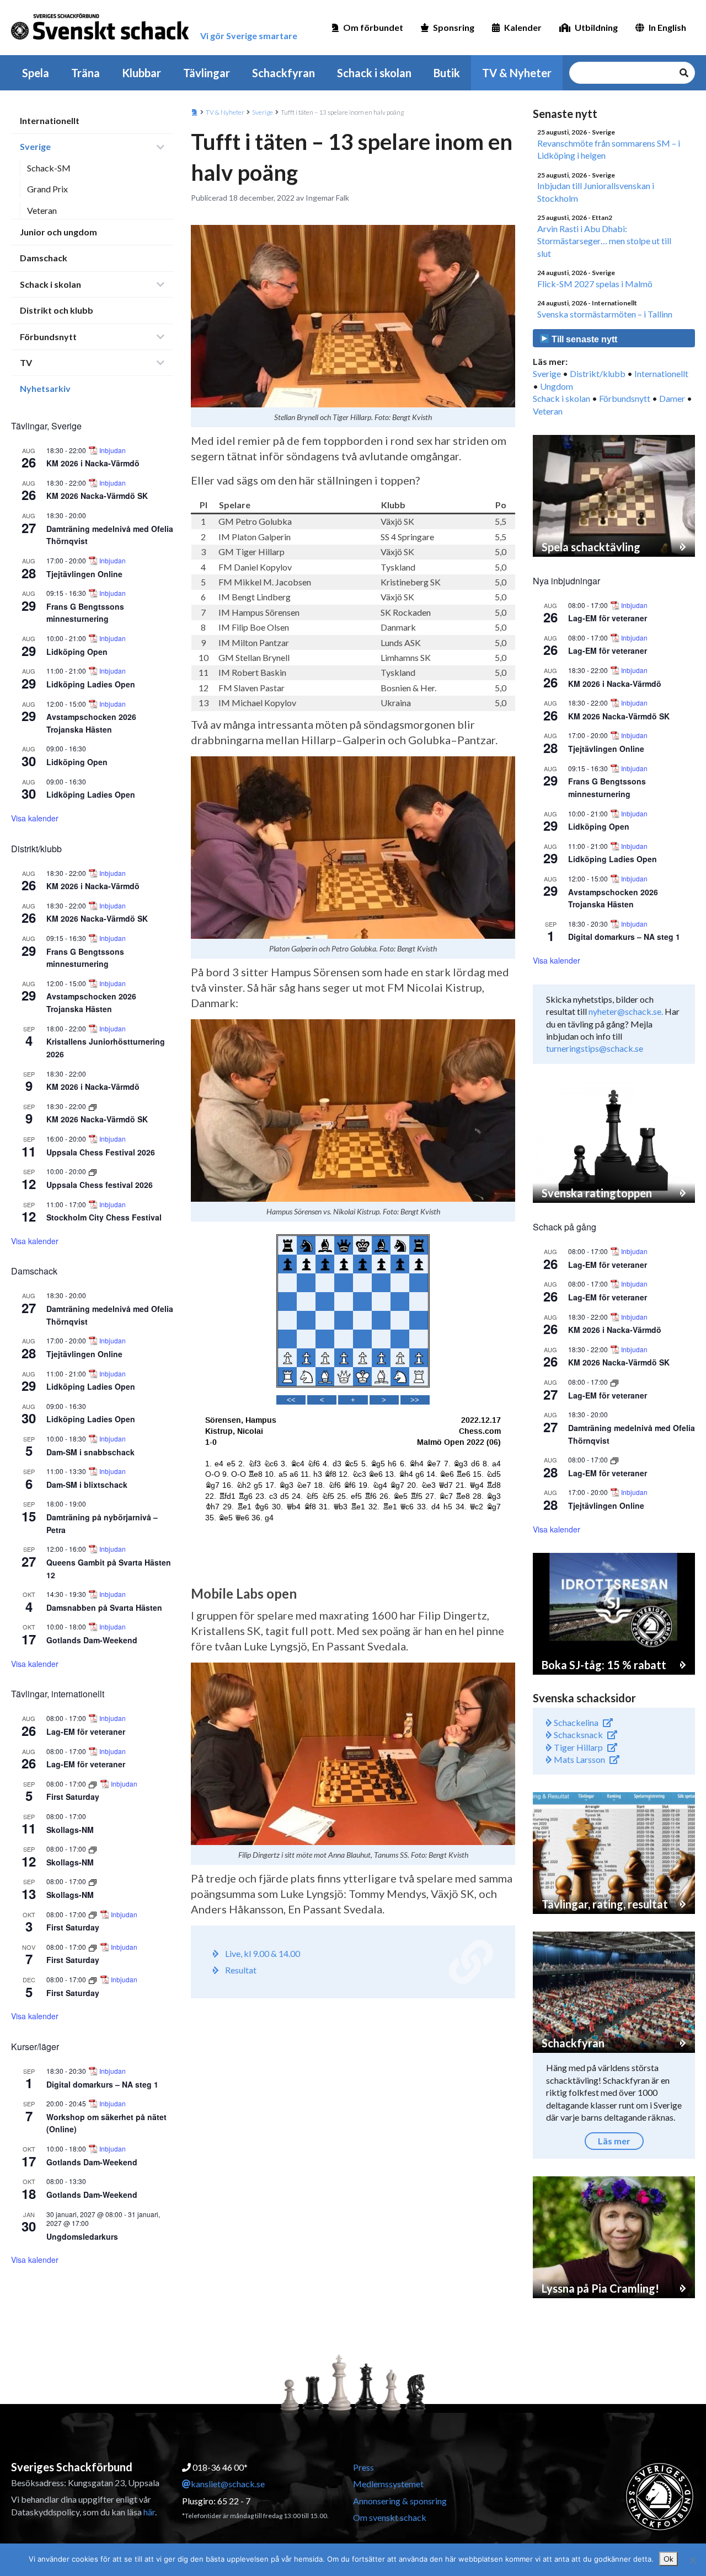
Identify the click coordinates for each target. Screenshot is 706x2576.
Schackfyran (284, 73)
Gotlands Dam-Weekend (92, 1640)
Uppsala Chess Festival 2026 (101, 1152)
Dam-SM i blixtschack (87, 1485)
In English (667, 27)
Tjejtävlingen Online (84, 574)
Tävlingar (207, 73)
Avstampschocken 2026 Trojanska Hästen (91, 1002)
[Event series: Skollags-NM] (93, 1849)
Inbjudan (113, 450)
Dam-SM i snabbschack (90, 1452)
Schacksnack (577, 1735)
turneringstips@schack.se (595, 1048)
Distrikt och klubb (57, 310)
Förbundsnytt (48, 337)
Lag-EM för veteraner (86, 1731)
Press (363, 2467)
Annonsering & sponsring (400, 2501)
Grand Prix (47, 189)
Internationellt (50, 120)
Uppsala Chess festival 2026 (100, 1185)
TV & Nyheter (517, 73)
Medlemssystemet (388, 2484)
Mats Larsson (579, 1759)
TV (26, 362)
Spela (36, 73)
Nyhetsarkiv (45, 388)
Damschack (44, 258)
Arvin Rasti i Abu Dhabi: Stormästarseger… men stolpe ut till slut (604, 241)
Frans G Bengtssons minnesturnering (85, 613)
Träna (85, 73)
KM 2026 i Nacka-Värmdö (93, 463)
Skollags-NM (70, 1830)
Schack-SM (49, 168)
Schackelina (575, 1722)
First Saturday (73, 1797)
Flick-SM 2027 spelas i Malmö (595, 284)
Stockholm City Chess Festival (104, 1217)
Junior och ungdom (58, 232)
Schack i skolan (374, 73)
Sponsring (454, 27)
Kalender (523, 27)
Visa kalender (35, 818)
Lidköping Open (77, 652)
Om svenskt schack (390, 2517)
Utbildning (596, 27)
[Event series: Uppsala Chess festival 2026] (93, 1171)
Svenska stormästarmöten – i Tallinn (605, 314)
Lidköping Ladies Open (91, 684)
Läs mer (614, 2141)
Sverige (35, 146)
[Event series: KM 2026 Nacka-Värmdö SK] (93, 1106)
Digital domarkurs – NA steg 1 (102, 2084)
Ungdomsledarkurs (82, 2236)
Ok (668, 2559)
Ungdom (557, 386)
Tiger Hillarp (577, 1747)
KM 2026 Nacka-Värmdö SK (97, 496)
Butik (447, 73)
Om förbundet (373, 27)
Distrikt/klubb (598, 373)
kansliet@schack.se (228, 2484)
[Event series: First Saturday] (93, 1784)
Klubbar (141, 73)
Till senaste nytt (583, 339)
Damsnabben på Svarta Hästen (104, 1607)
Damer (672, 398)
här (149, 2512)
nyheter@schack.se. (626, 1011)
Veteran (42, 210)
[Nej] (692, 2560)
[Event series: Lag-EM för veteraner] (614, 1382)
